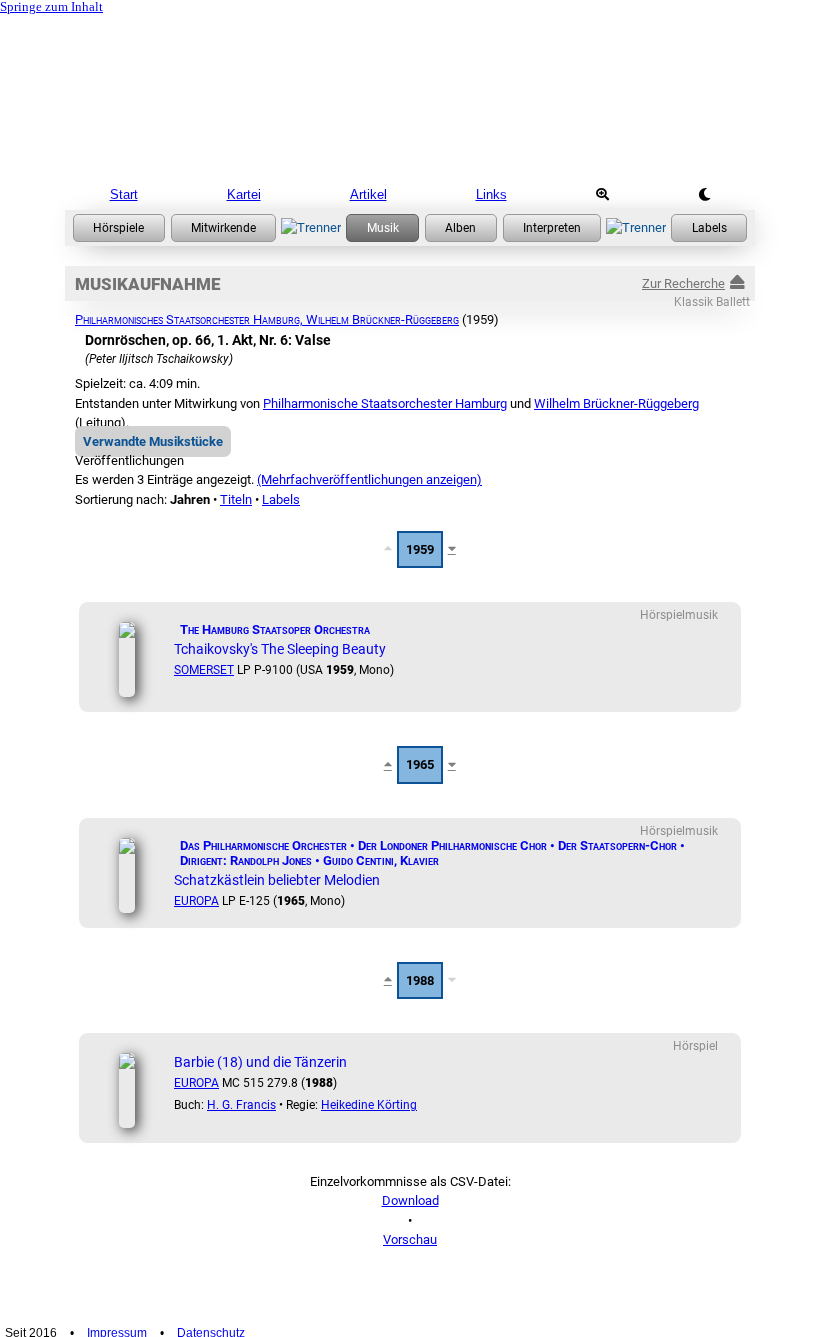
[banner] (410, 95)
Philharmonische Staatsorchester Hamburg (385, 403)
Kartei (244, 194)
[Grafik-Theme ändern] (704, 195)
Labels (281, 499)
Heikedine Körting (369, 1105)
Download (410, 1200)
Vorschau (410, 1239)
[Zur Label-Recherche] (709, 228)
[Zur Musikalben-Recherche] (461, 228)
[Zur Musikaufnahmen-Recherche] (382, 228)
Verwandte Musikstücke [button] (153, 441)
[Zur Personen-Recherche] (224, 228)
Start (124, 194)
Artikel (368, 194)
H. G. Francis (241, 1105)
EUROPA (196, 901)
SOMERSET (204, 670)
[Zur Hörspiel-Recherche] (119, 228)
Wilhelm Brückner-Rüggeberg (616, 403)
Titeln (236, 499)
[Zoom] (602, 195)
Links (491, 194)
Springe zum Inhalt (51, 7)
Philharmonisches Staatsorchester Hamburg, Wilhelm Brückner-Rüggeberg (267, 319)
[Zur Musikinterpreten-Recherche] (552, 228)
